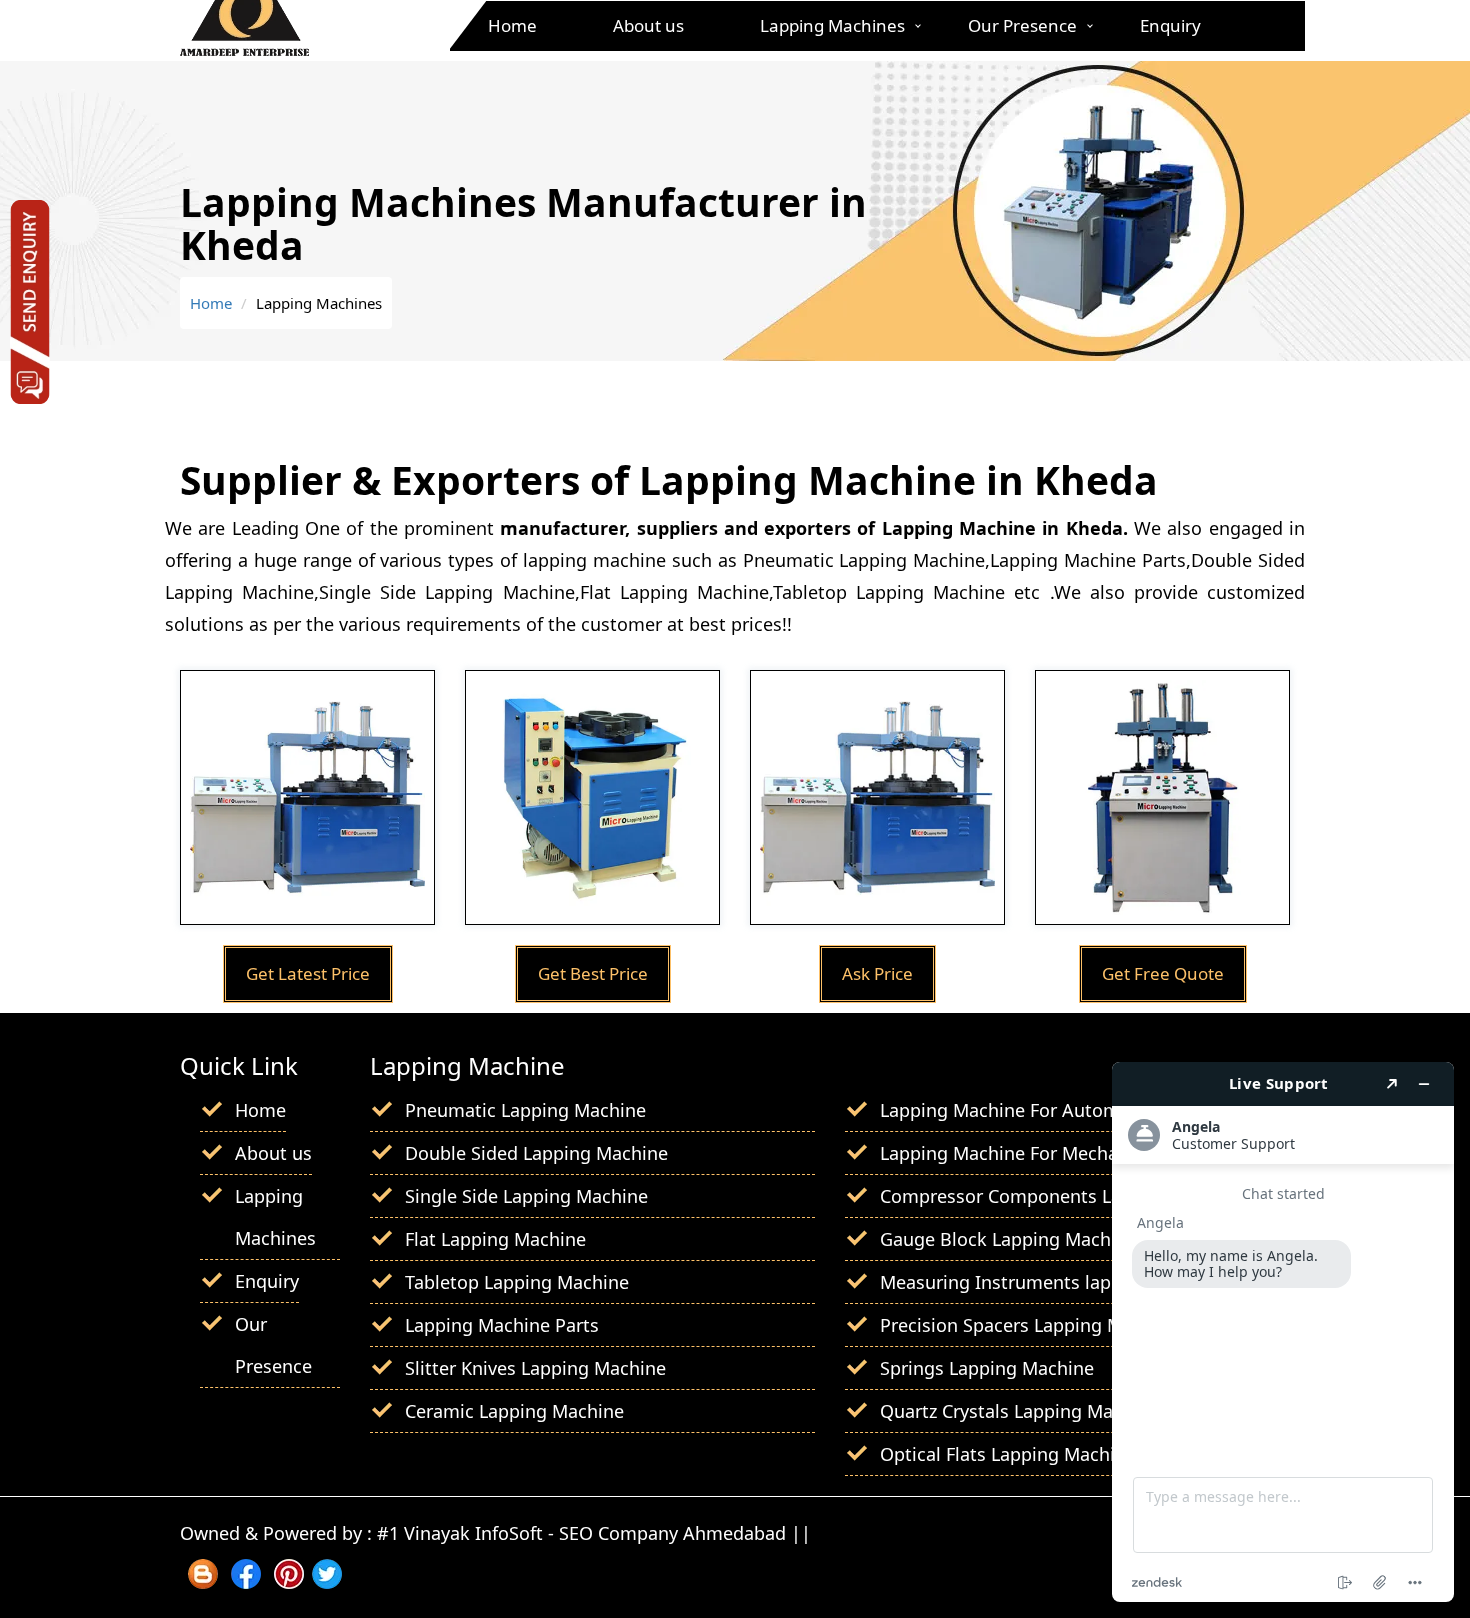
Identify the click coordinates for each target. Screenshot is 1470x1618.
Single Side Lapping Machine (526, 1196)
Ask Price (877, 973)
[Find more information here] (1283, 1332)
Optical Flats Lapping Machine (1008, 1454)
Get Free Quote (1163, 973)
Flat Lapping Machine (495, 1239)
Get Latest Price (308, 973)
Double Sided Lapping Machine (536, 1153)
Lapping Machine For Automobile (1021, 1110)
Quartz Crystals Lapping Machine (1019, 1411)
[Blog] (203, 1582)
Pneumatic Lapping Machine (525, 1110)
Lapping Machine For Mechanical (1019, 1153)
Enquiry (1170, 25)
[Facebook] (246, 1582)
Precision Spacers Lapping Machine (1029, 1325)
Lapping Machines (832, 25)
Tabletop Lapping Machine (517, 1282)
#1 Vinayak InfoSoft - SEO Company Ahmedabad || (594, 1533)
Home (512, 25)
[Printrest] (289, 1582)
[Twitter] (327, 1582)
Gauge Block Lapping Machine (1008, 1239)
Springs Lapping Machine (987, 1368)
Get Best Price (593, 973)
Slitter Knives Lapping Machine (535, 1368)
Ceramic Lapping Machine (514, 1411)
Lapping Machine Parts (502, 1325)
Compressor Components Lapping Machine (1063, 1196)
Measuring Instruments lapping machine (1053, 1282)
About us (648, 25)
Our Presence (1022, 25)
